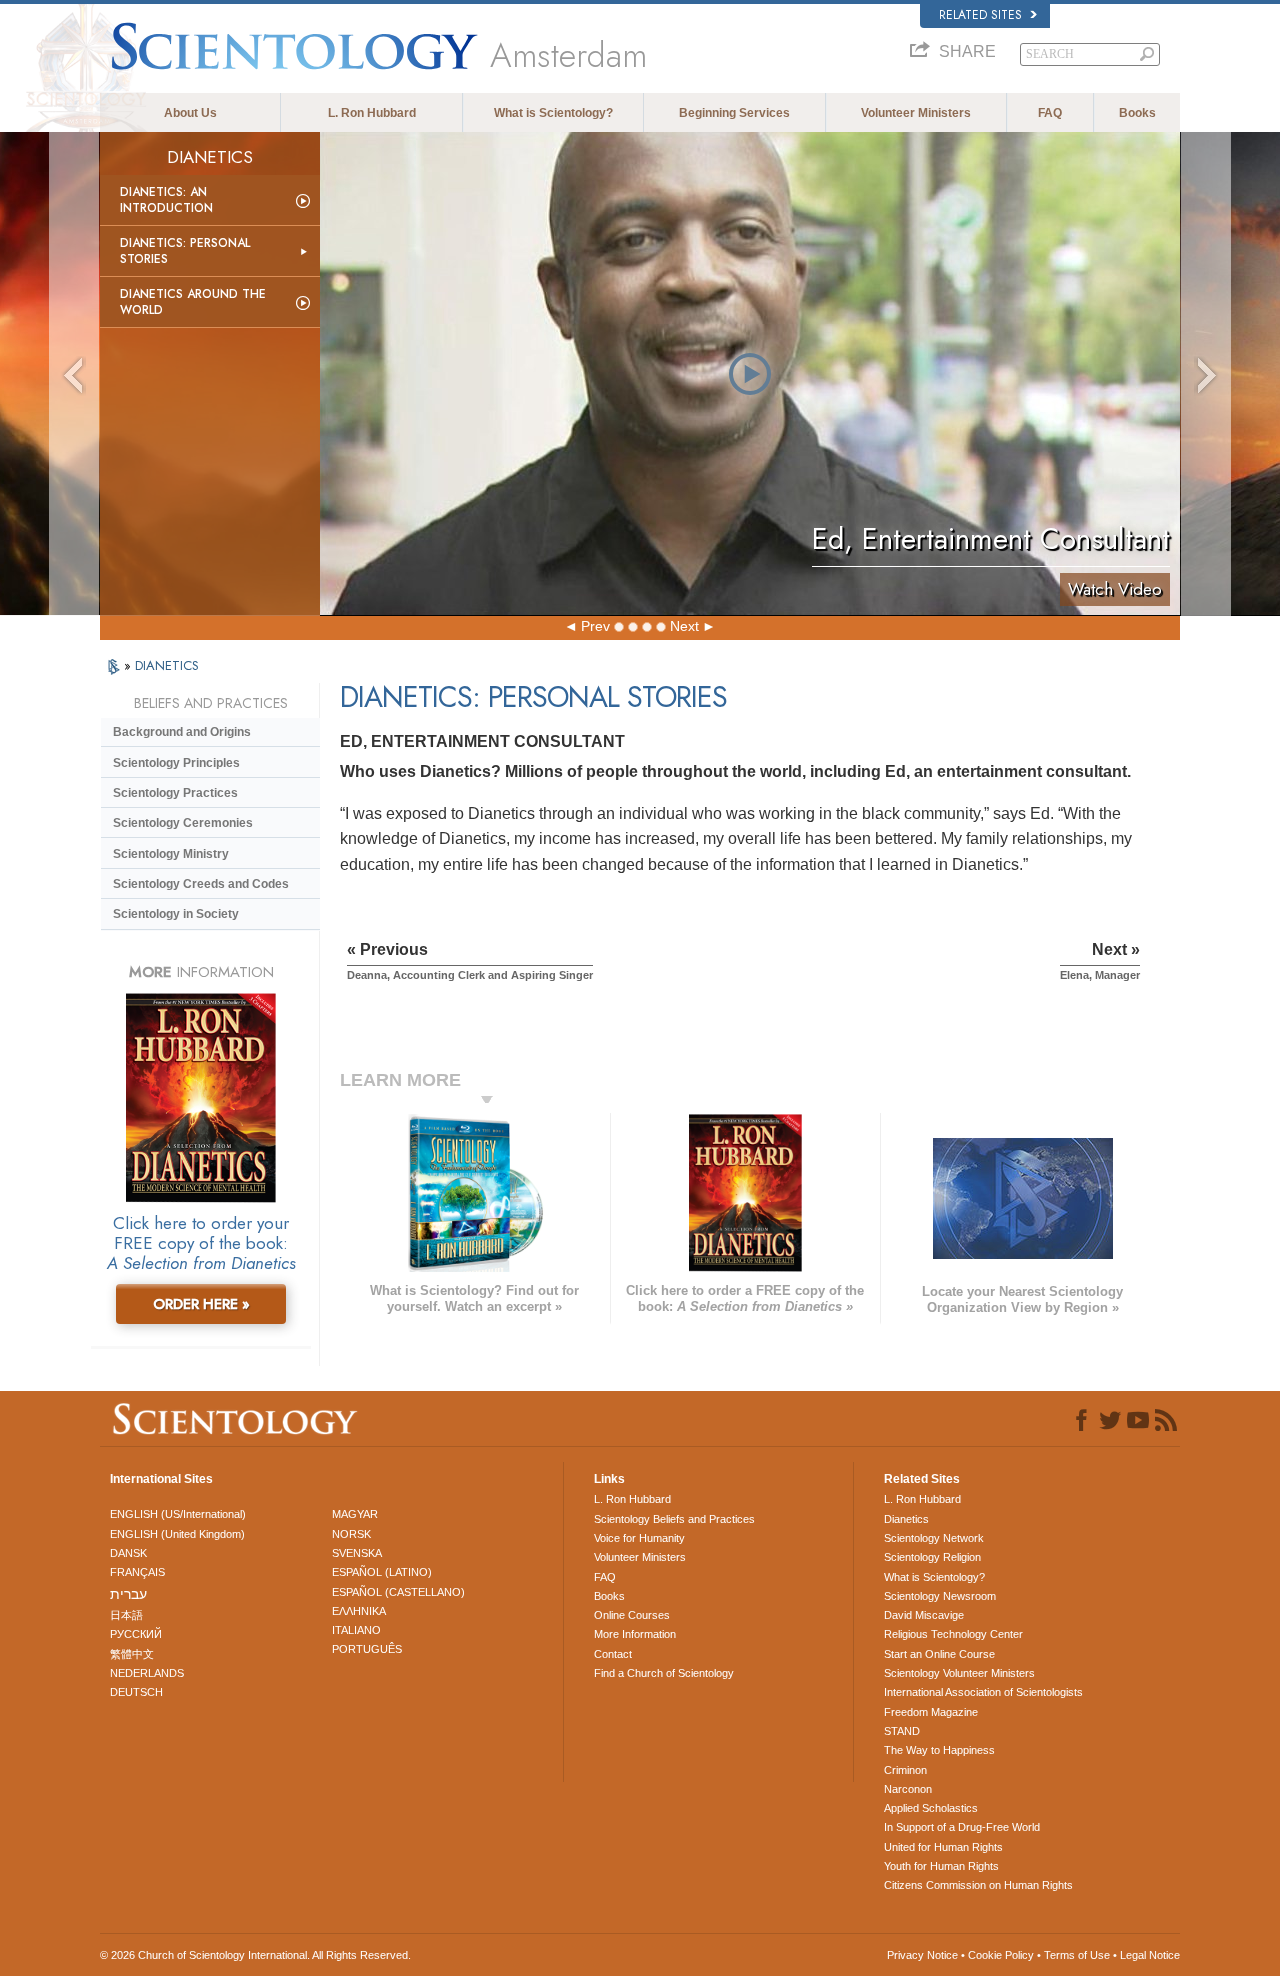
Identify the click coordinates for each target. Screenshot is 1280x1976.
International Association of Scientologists (983, 1692)
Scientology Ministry (171, 854)
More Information (635, 1634)
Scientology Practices (175, 793)
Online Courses (632, 1615)
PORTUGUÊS (367, 1649)
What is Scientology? (553, 113)
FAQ (1050, 113)
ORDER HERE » (201, 1304)
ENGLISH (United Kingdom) (177, 1534)
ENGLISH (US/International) (178, 1514)
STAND (902, 1731)
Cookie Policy (1001, 1955)
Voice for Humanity (639, 1538)
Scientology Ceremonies (183, 823)
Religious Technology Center (953, 1634)
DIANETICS (167, 665)
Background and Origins (182, 732)
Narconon (908, 1789)
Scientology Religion (932, 1557)
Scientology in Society (176, 914)
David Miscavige (924, 1615)
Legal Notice (1150, 1955)
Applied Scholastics (931, 1808)
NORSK (351, 1534)
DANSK (128, 1553)
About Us (190, 113)
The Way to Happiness (939, 1750)
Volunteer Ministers (916, 113)
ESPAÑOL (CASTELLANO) (398, 1592)
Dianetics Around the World (193, 302)
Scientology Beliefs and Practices (674, 1519)
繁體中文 (132, 1654)
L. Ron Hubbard (372, 113)
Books (1137, 113)
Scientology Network (934, 1538)
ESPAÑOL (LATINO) (382, 1572)
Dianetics (906, 1519)
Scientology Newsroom (940, 1596)
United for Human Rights (943, 1847)
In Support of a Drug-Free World (962, 1827)
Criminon (905, 1770)
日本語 (126, 1615)
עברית (128, 1594)
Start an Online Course (939, 1654)
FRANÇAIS (137, 1572)
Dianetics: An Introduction (166, 200)
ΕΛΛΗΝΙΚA (359, 1611)
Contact (613, 1654)
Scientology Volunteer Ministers (959, 1673)
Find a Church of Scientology (664, 1673)
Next (684, 626)
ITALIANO (356, 1630)
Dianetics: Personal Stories (185, 251)
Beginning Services (734, 113)
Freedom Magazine (931, 1712)
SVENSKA (357, 1553)
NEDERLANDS (147, 1673)
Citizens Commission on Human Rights (978, 1885)
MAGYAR (355, 1514)
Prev (595, 626)
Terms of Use (1077, 1955)
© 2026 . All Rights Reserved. (255, 1955)
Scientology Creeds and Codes (201, 884)
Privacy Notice (922, 1955)
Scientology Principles (176, 763)
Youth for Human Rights (941, 1866)
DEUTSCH (136, 1692)
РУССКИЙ (136, 1634)
